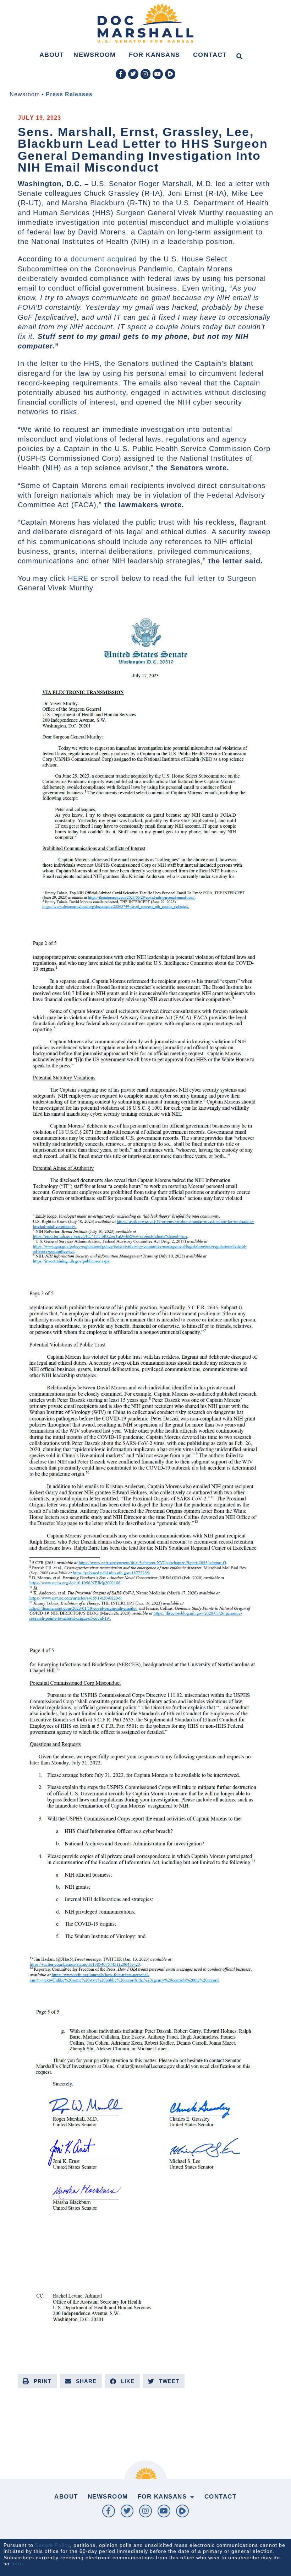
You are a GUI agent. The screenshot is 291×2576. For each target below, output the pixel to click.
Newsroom (95, 55)
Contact (210, 55)
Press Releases (69, 94)
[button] (239, 56)
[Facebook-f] (121, 74)
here (17, 2564)
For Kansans (154, 55)
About (52, 55)
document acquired (104, 259)
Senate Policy (53, 2545)
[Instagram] (146, 74)
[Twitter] (133, 74)
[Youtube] (158, 74)
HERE (78, 578)
